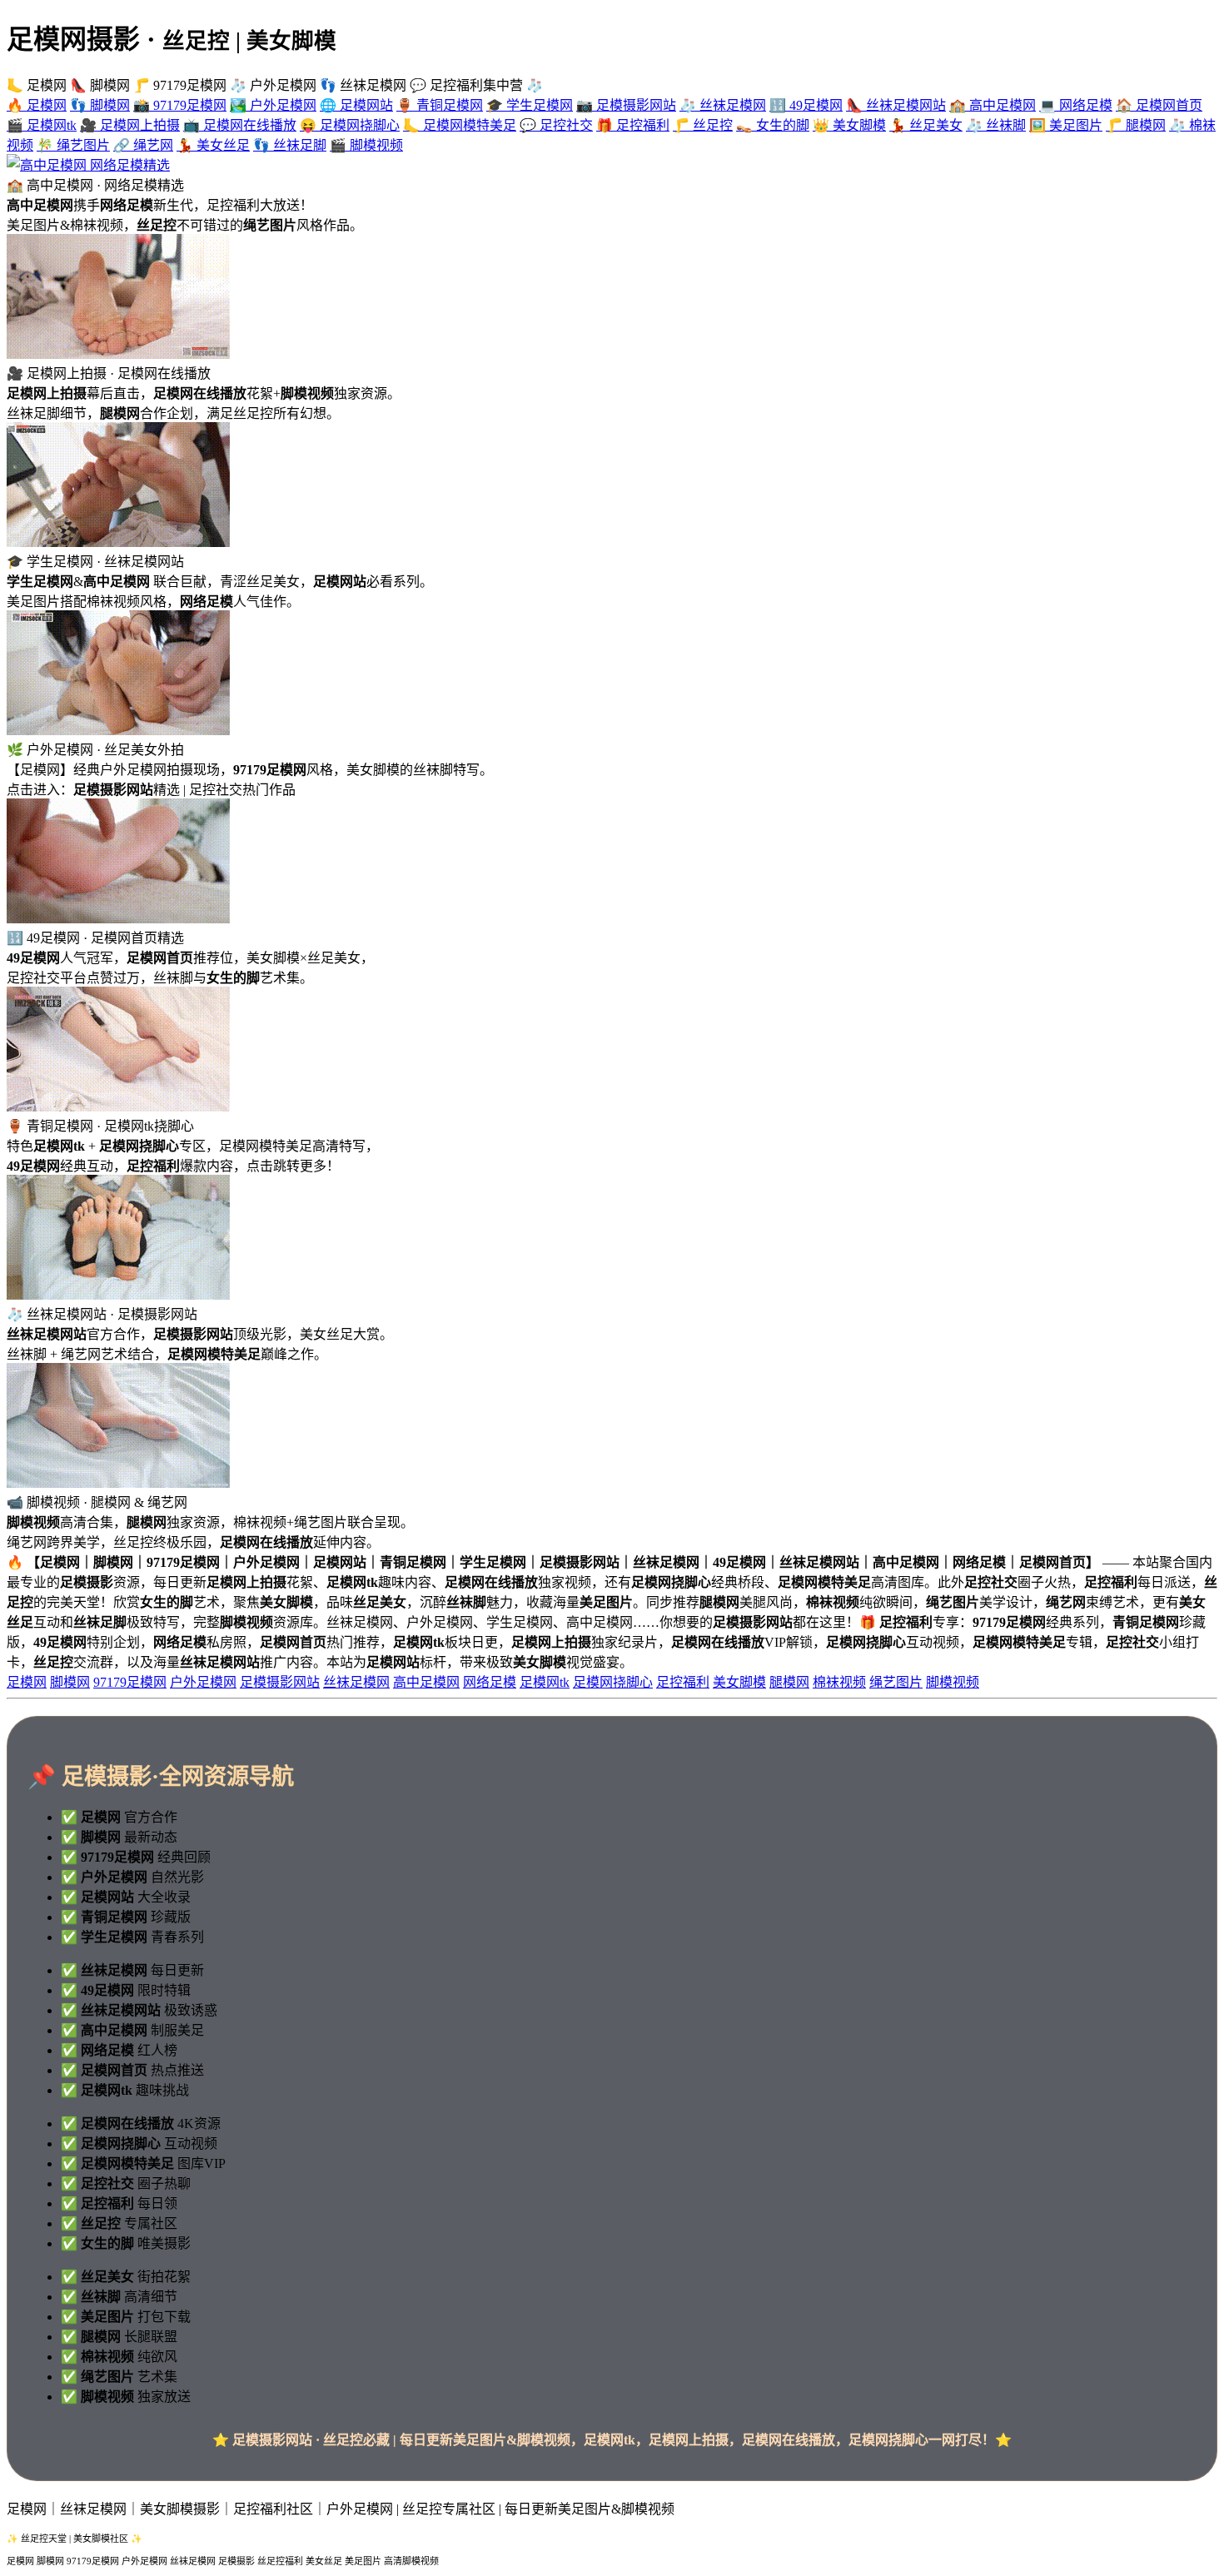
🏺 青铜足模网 (440, 105)
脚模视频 (953, 1682)
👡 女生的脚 (773, 125)
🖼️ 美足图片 (1066, 125)
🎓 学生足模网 (530, 105)
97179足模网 (130, 1682)
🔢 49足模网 (806, 105)
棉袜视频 (839, 1682)
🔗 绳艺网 (143, 145)
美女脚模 (739, 1682)
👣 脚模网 (100, 105)
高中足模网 (426, 1682)
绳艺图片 (896, 1682)
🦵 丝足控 (703, 125)
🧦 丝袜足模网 (723, 105)
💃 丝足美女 (926, 125)
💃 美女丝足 (213, 145)
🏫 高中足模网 (993, 105)
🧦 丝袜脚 (996, 125)
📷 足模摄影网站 (626, 105)
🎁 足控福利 (633, 125)
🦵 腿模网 (1136, 125)
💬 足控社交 (556, 125)
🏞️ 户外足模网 (273, 105)
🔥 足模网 (37, 105)
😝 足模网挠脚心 (350, 125)
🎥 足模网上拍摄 (130, 125)
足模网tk (545, 1682)
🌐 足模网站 (356, 105)
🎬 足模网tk (42, 125)
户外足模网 (203, 1682)
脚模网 (70, 1682)
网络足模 (490, 1682)
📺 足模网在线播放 (240, 125)
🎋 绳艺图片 (73, 145)
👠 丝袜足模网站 (896, 105)
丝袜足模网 (356, 1682)
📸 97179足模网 (180, 105)
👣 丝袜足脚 (290, 145)
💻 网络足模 (1076, 105)
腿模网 (789, 1682)
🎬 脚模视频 (366, 145)
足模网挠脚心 (613, 1682)
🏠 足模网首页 (1159, 105)
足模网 (27, 1682)
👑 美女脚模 (849, 125)
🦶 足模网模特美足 (460, 125)
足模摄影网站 (280, 1682)
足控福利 (683, 1682)
